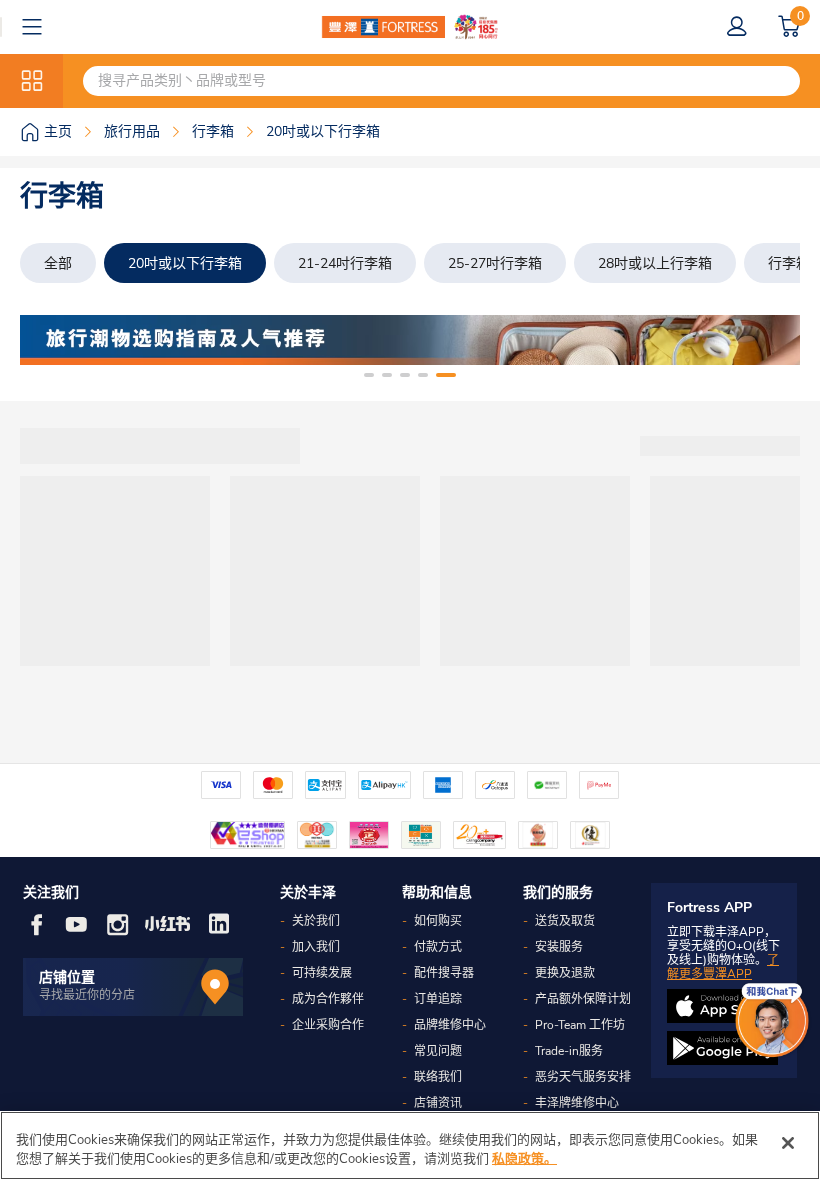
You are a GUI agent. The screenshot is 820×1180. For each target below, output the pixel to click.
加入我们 (316, 947)
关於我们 (316, 921)
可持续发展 (322, 973)
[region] (410, 1145)
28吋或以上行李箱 (655, 263)
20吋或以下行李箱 (185, 263)
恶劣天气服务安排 (583, 1077)
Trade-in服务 (569, 1051)
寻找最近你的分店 (87, 995)
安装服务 (559, 947)
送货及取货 (565, 921)
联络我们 (438, 1077)
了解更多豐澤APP (723, 967)
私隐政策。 (524, 1159)
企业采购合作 (328, 1025)
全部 (58, 263)
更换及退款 (565, 973)
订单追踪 (438, 999)
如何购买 (438, 921)
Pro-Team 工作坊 (580, 1025)
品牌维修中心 (450, 1025)
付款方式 (438, 947)
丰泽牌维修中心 (577, 1103)
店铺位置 (67, 977)
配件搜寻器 (444, 973)
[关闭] (788, 1143)
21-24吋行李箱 (345, 263)
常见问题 (438, 1051)
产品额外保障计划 (583, 999)
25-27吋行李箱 (495, 263)
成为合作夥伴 (328, 999)
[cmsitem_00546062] (410, 340)
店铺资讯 (438, 1103)
